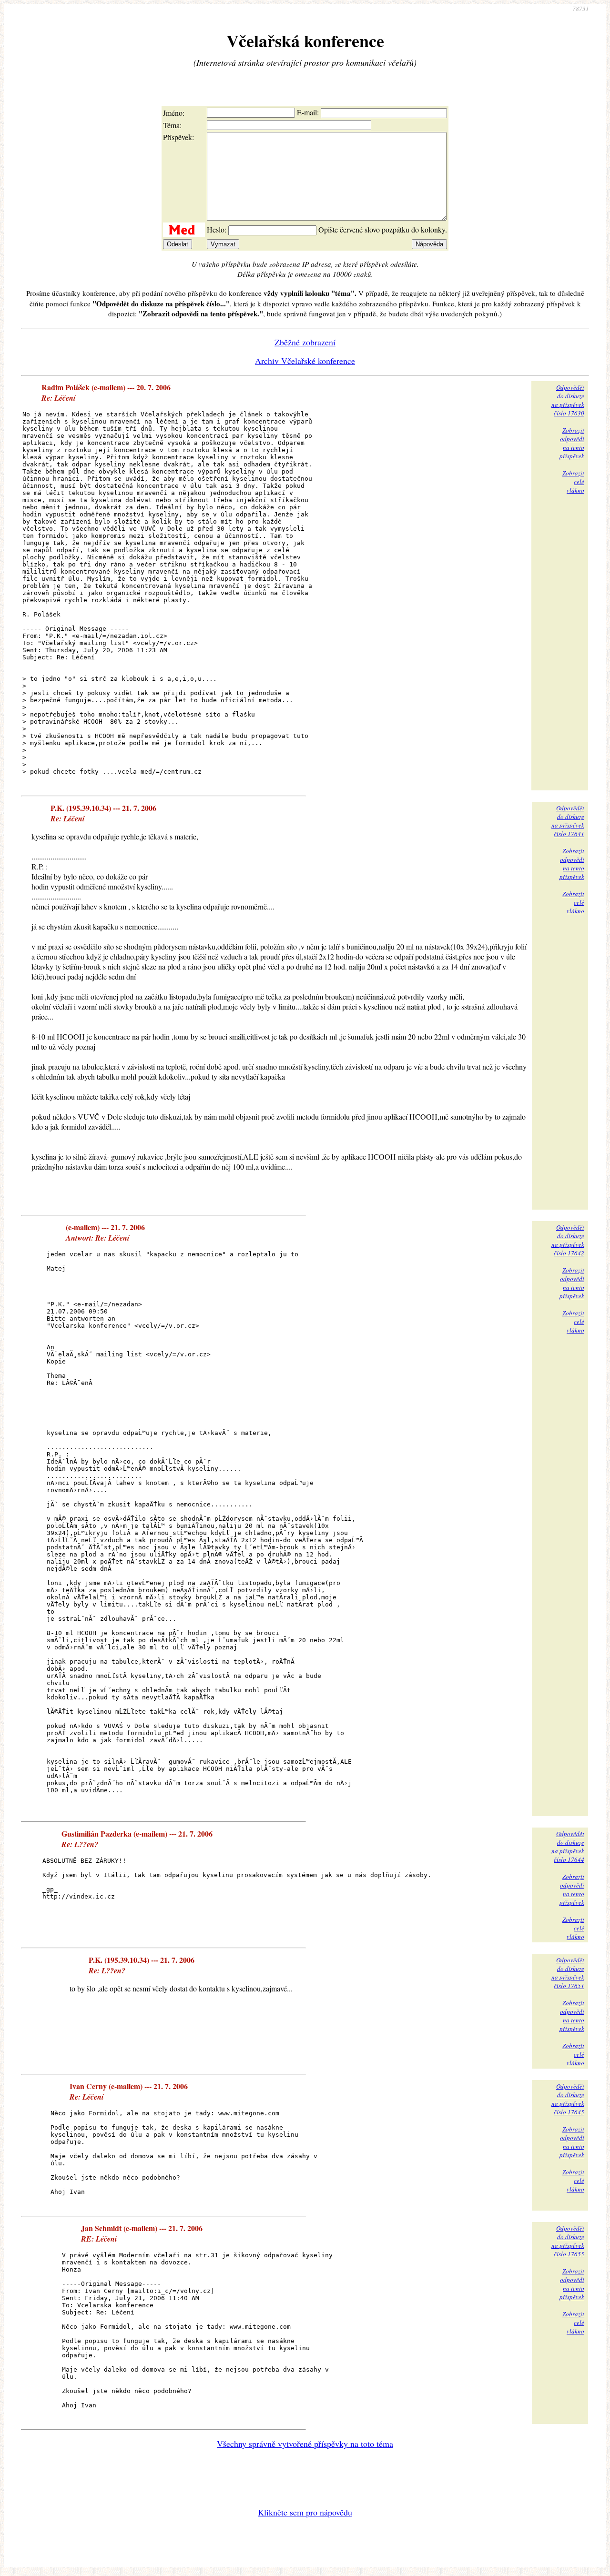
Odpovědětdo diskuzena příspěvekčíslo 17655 (568, 2241)
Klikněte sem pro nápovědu (305, 2512)
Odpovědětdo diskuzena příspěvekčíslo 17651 (568, 1973)
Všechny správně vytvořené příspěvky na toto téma (305, 2444)
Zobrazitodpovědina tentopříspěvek (572, 443)
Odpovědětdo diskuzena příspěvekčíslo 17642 (568, 1240)
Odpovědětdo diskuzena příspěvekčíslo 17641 (568, 821)
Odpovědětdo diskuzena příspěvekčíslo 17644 (568, 1847)
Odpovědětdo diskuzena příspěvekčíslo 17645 (568, 2099)
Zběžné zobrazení (305, 342)
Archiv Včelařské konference (305, 361)
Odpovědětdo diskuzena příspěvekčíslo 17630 (568, 400)
